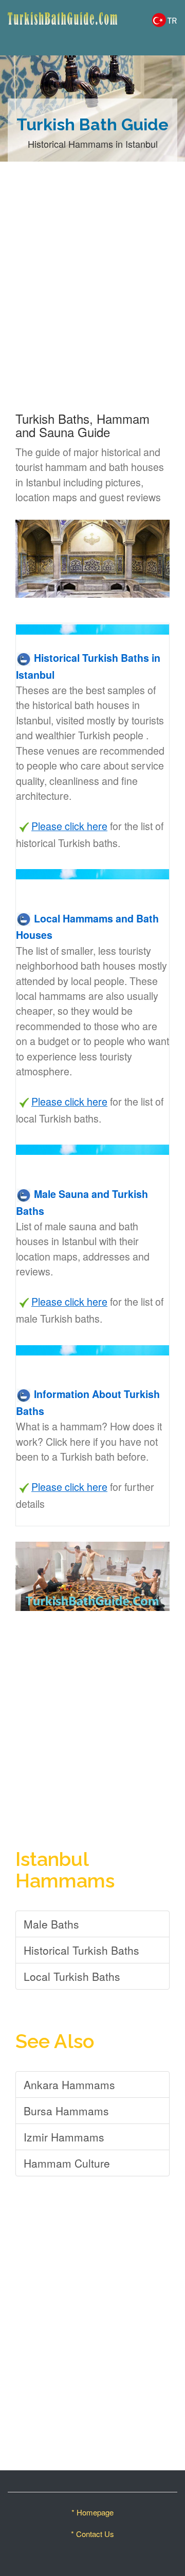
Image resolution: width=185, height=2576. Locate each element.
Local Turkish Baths (72, 1976)
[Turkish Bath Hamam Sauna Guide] (46, 28)
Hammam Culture (67, 2163)
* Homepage (92, 2512)
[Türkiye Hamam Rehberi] (164, 18)
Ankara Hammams (69, 2085)
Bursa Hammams (66, 2111)
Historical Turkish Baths (81, 1950)
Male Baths (51, 1924)
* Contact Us (92, 2534)
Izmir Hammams (64, 2137)
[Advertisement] (92, 298)
